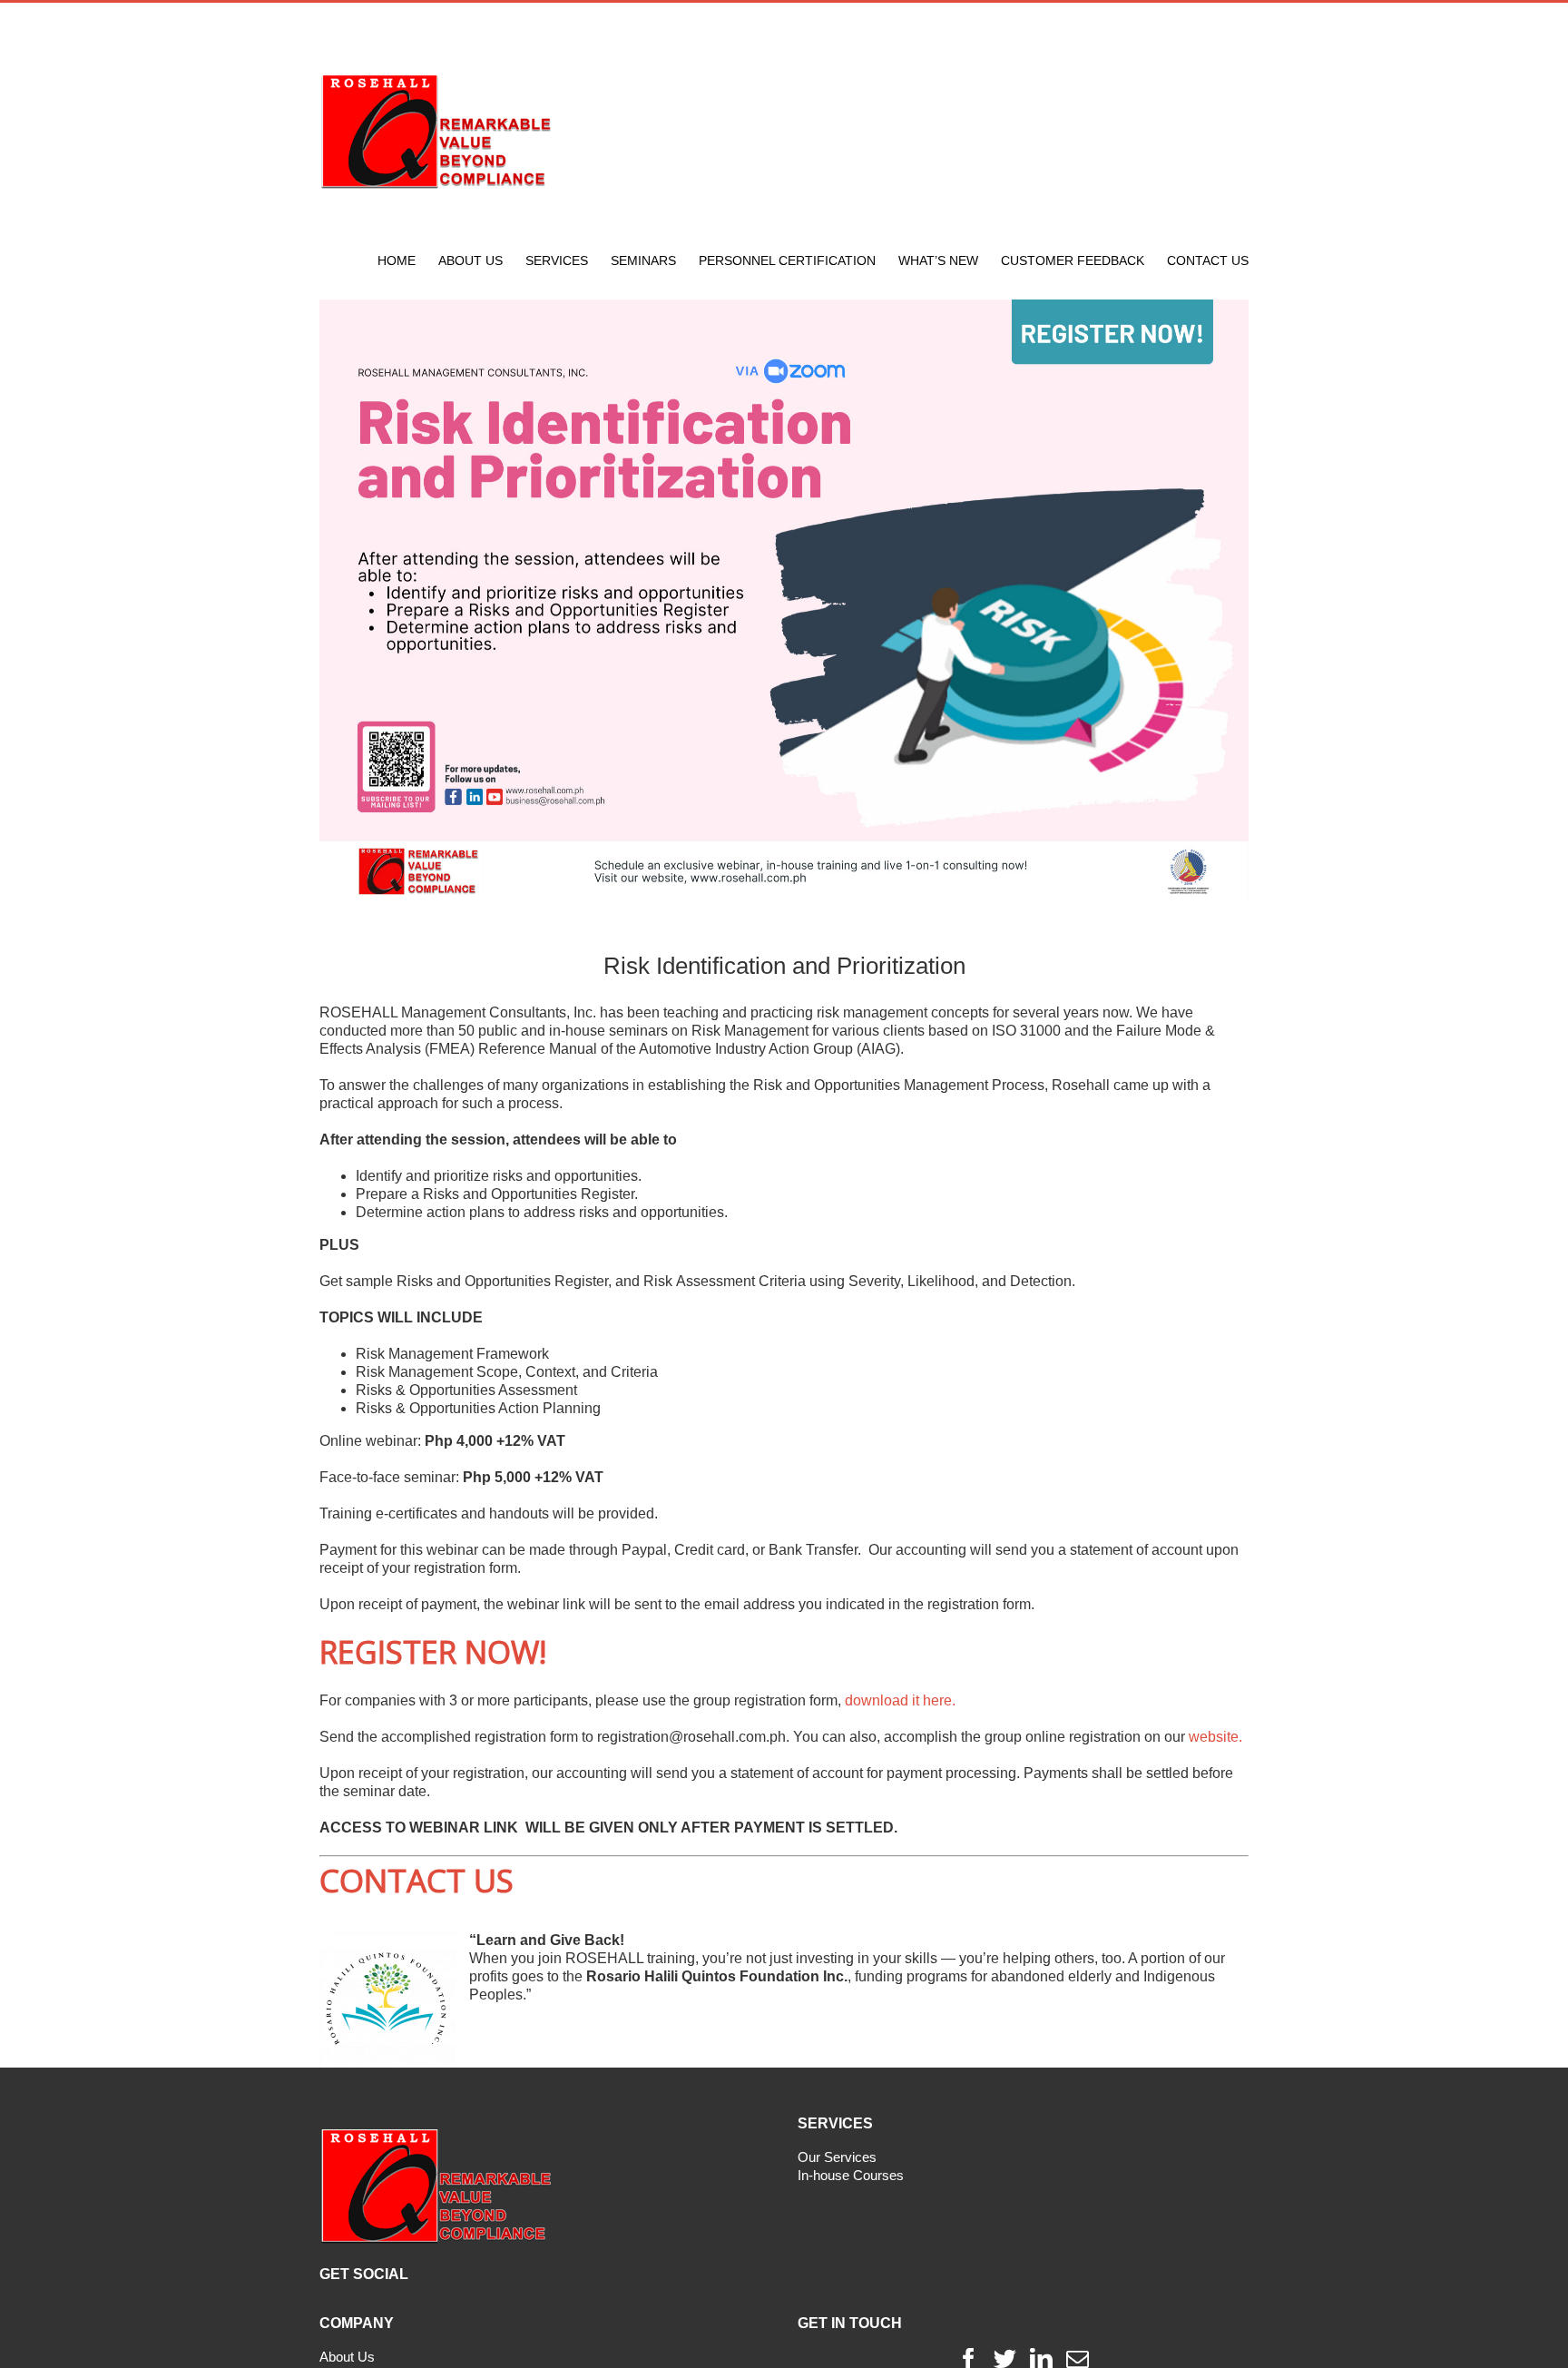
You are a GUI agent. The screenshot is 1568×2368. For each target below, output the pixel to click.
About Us (347, 2357)
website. (1215, 1737)
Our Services (837, 2157)
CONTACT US (416, 1880)
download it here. (900, 1700)
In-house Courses (851, 2175)
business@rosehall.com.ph (701, 23)
